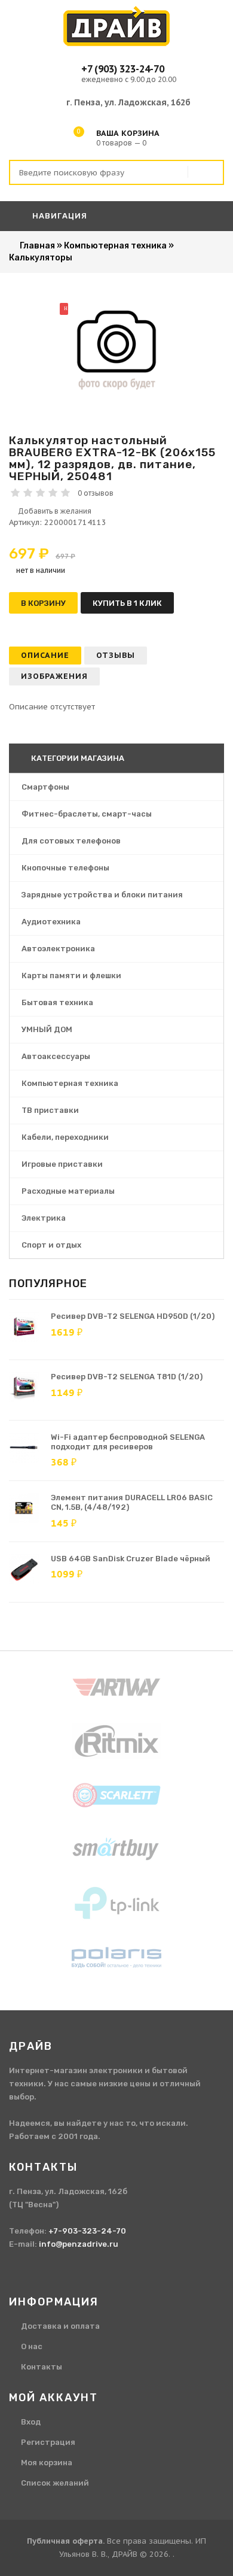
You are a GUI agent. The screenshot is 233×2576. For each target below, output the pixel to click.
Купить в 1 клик (127, 603)
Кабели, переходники (65, 1137)
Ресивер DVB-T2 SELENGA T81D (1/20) (127, 1377)
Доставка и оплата (60, 2326)
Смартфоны (45, 787)
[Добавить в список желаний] (116, 511)
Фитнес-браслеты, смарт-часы (87, 814)
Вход (31, 2422)
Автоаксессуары (56, 1056)
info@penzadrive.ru (79, 2244)
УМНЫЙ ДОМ (47, 1029)
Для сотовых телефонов (71, 841)
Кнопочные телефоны (65, 868)
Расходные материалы (68, 1191)
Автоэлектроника (58, 949)
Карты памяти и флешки (71, 976)
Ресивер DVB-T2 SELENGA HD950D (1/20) (133, 1316)
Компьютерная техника (70, 1083)
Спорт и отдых (51, 1245)
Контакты (42, 2367)
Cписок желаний (55, 2483)
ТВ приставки (50, 1110)
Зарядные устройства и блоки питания (102, 895)
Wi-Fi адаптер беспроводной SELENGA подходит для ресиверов (128, 1442)
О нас (32, 2346)
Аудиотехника (51, 922)
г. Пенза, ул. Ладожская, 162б (128, 102)
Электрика (44, 1218)
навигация (59, 216)
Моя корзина (47, 2463)
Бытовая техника (57, 1002)
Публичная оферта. (66, 2541)
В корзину (43, 603)
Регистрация (48, 2442)
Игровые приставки (62, 1164)
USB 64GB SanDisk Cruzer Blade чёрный (131, 1559)
